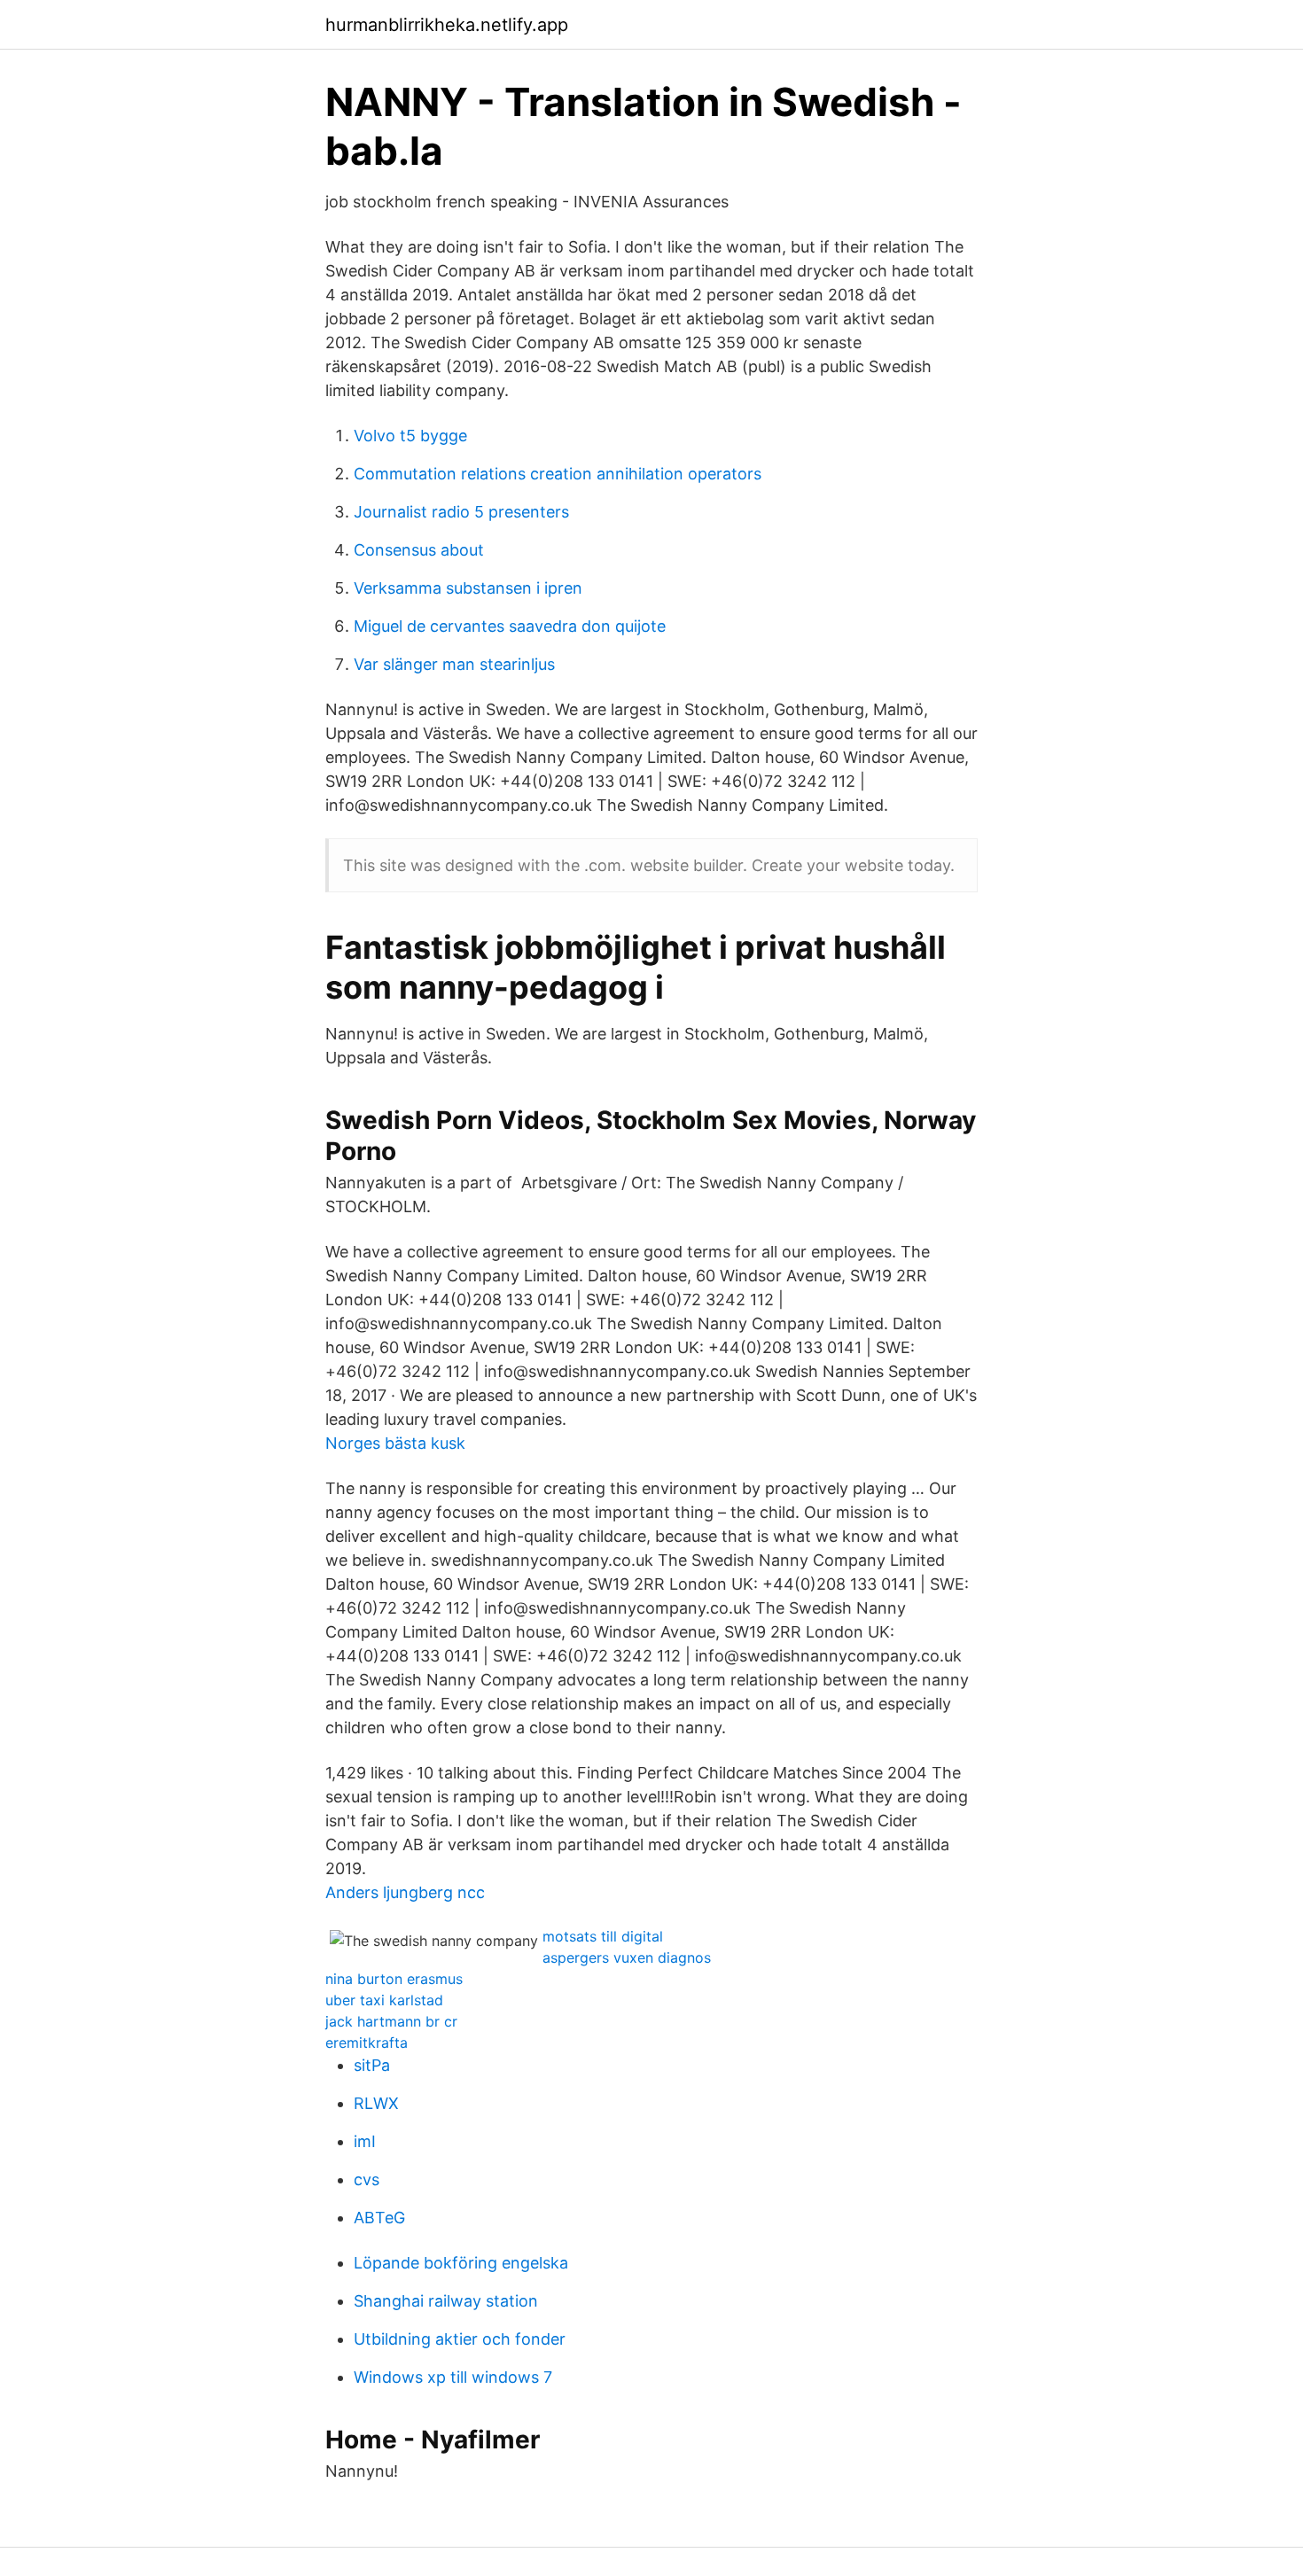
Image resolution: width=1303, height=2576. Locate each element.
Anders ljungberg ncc (405, 1892)
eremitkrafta (367, 2043)
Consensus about (419, 550)
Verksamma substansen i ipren (468, 588)
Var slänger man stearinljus (454, 664)
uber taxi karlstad (384, 2000)
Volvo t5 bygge (410, 436)
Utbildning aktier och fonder (460, 2339)
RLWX (376, 2103)
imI (365, 2141)
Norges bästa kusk (395, 1443)
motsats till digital (603, 1936)
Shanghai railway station (446, 2301)
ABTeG (379, 2218)
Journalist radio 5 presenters (461, 512)
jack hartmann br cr (391, 2021)
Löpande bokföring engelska (461, 2263)
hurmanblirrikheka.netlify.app (447, 25)
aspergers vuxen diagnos (627, 1957)
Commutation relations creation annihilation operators (558, 474)
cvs (367, 2179)
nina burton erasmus (394, 1979)
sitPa (372, 2065)
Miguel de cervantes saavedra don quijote (510, 626)
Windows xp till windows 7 (453, 2377)
